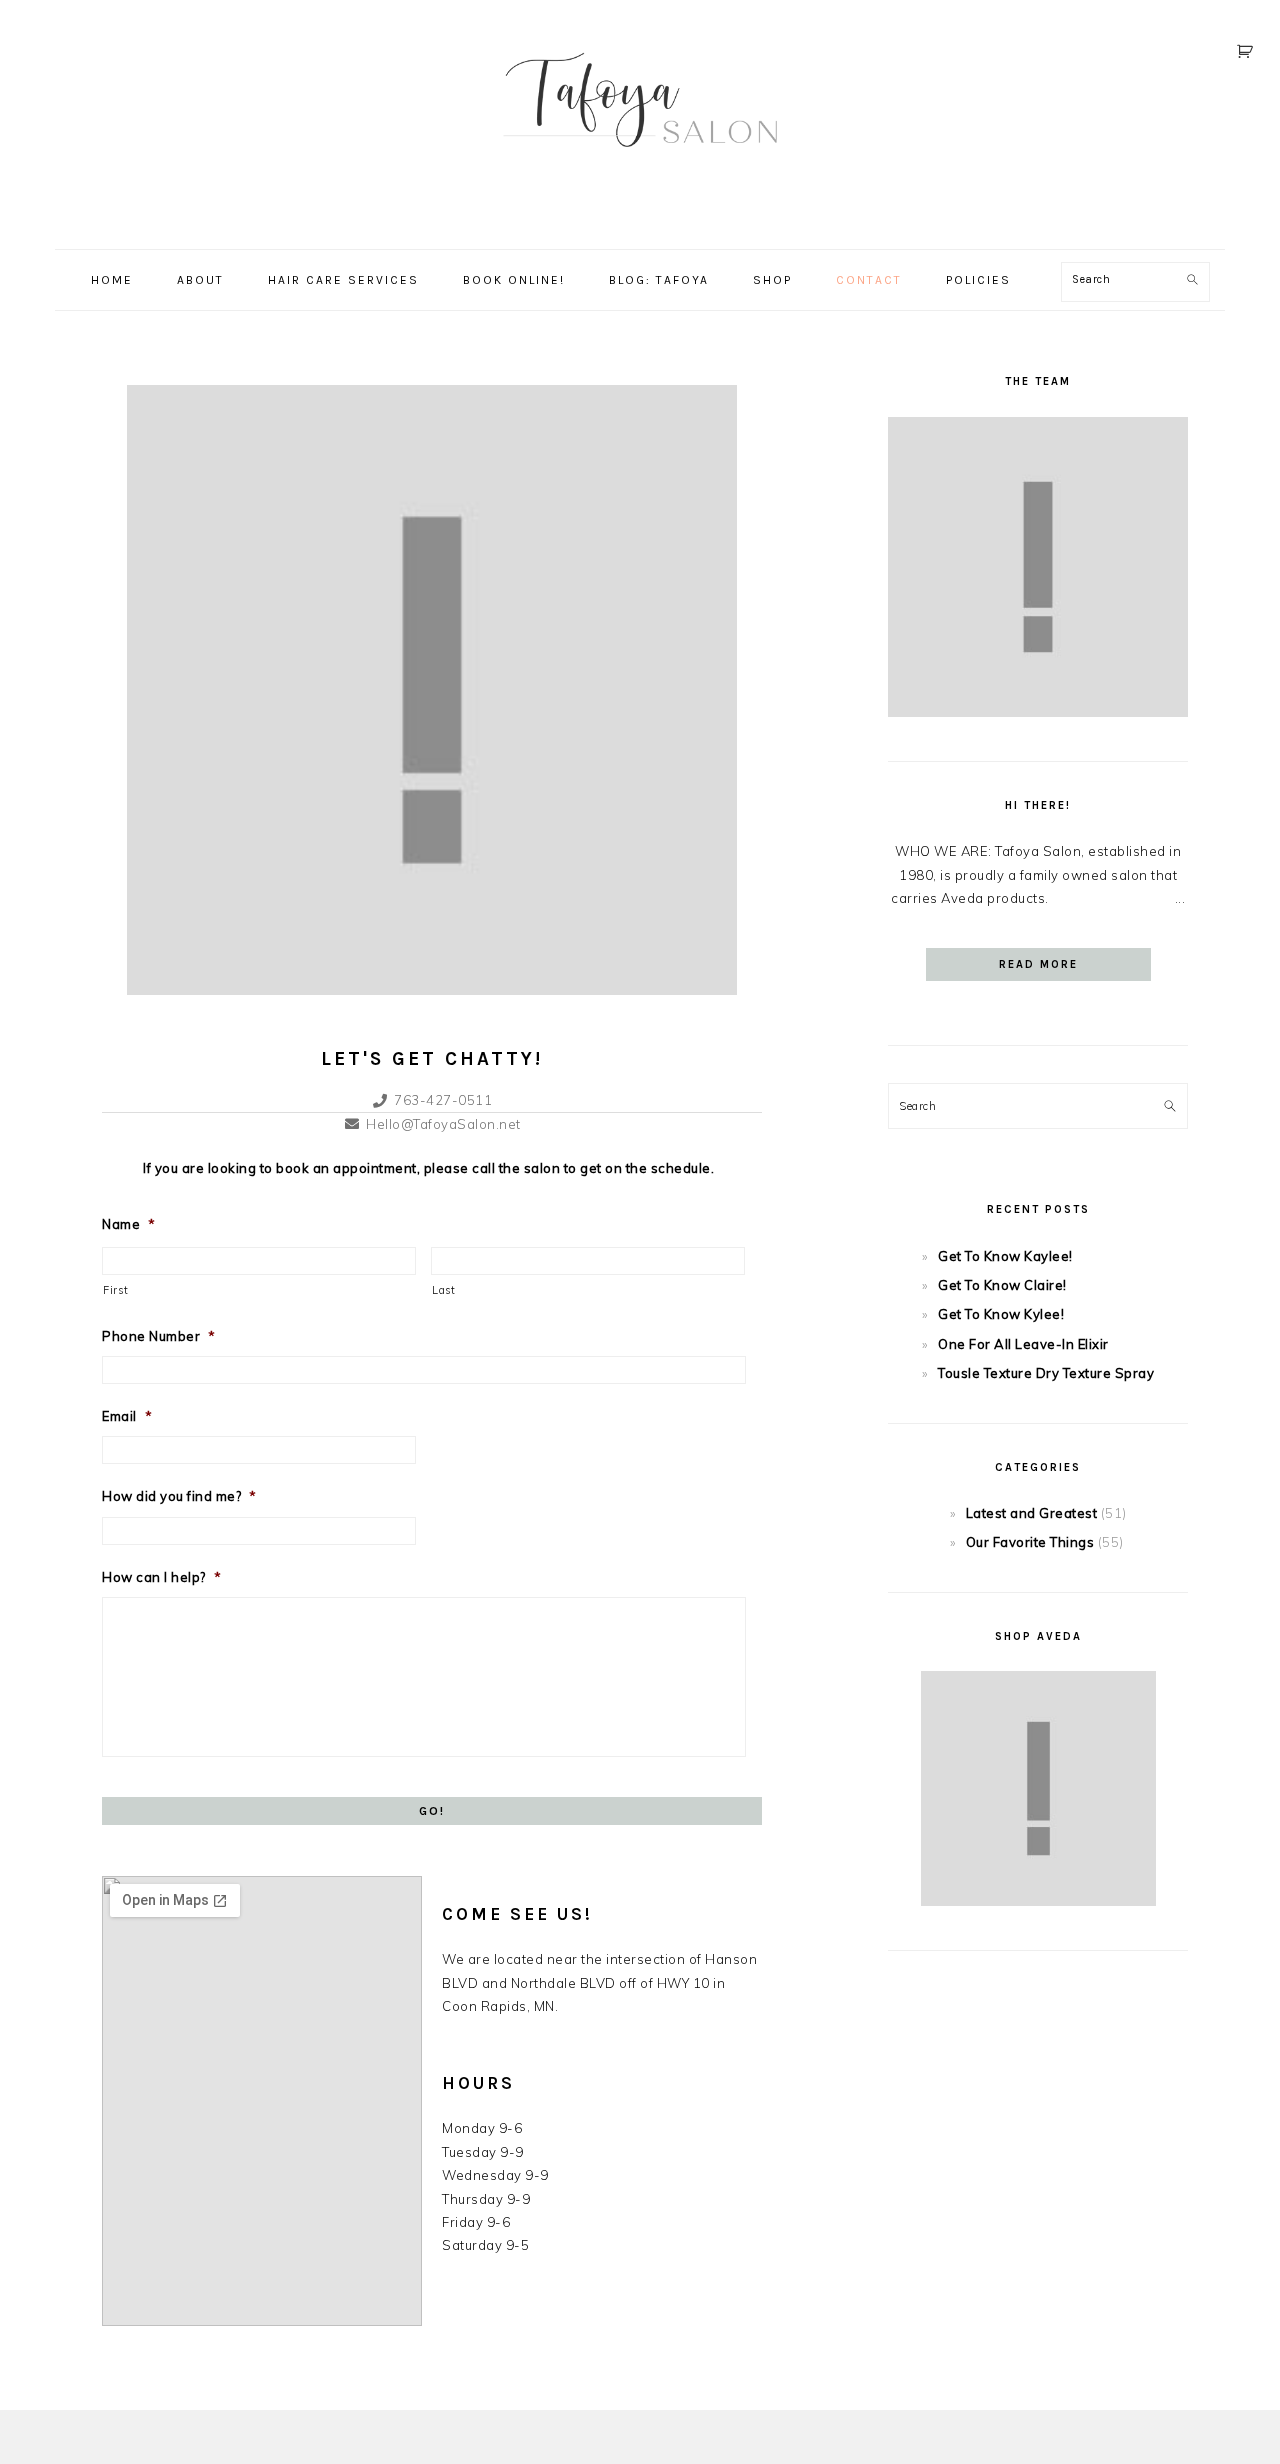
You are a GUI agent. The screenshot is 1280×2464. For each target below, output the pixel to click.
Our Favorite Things (1030, 1542)
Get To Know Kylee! (1001, 1314)
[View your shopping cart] (1248, 51)
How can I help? (161, 1577)
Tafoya (640, 119)
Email (127, 1416)
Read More (1038, 964)
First (115, 1290)
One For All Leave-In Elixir (1023, 1344)
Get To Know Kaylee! (1005, 1256)
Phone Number (159, 1336)
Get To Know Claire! (1002, 1285)
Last (444, 1290)
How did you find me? (179, 1496)
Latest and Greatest (1032, 1513)
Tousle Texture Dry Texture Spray (1046, 1373)
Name (129, 1224)
